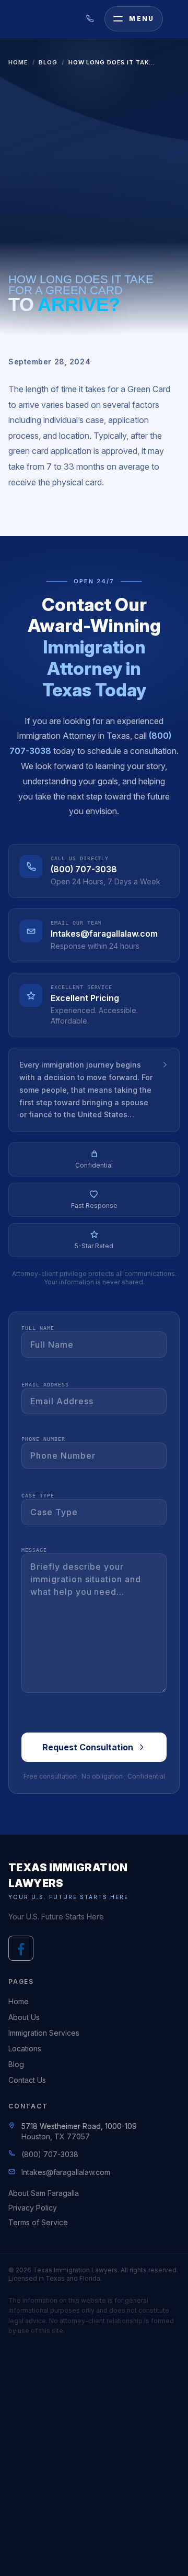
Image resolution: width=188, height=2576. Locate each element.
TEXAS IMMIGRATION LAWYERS (68, 1875)
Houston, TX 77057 (56, 2136)
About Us (24, 2017)
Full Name (38, 1328)
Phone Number (43, 1439)
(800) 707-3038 (84, 869)
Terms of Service (38, 2222)
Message (34, 1550)
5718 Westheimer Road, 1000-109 (79, 2126)
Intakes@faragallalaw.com (104, 934)
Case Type (38, 1496)
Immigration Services (44, 2033)
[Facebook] (21, 1948)
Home (18, 62)
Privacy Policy (33, 2208)
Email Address (45, 1385)
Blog (48, 62)
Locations (25, 2048)
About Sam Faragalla (44, 2193)
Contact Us (27, 2080)
